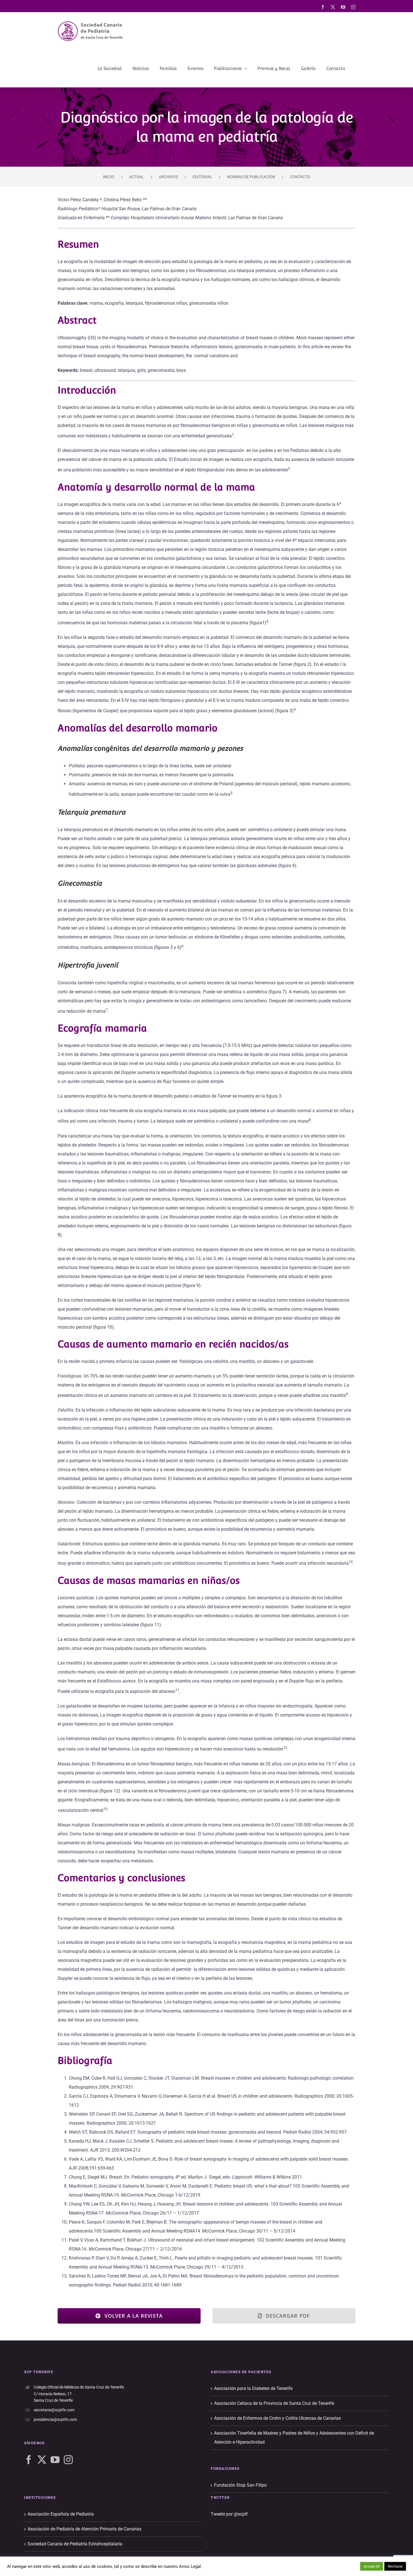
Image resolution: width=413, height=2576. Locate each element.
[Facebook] (29, 2460)
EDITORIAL (202, 177)
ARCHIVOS (168, 177)
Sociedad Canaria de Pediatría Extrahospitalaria (75, 2544)
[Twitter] (42, 2460)
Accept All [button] (372, 2566)
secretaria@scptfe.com (54, 2410)
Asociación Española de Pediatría (61, 2514)
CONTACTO (300, 177)
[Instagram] (68, 2460)
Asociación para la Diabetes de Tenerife (253, 2388)
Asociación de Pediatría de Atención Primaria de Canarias (84, 2529)
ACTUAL (137, 177)
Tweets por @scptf (229, 2514)
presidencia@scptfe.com (55, 2419)
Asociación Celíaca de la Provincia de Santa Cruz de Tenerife (274, 2403)
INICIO (109, 177)
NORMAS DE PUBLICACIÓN (251, 177)
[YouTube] (55, 2460)
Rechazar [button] (395, 2566)
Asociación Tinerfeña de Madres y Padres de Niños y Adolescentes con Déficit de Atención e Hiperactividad (294, 2438)
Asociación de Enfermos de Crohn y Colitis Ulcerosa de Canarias (277, 2418)
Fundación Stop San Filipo (240, 2485)
